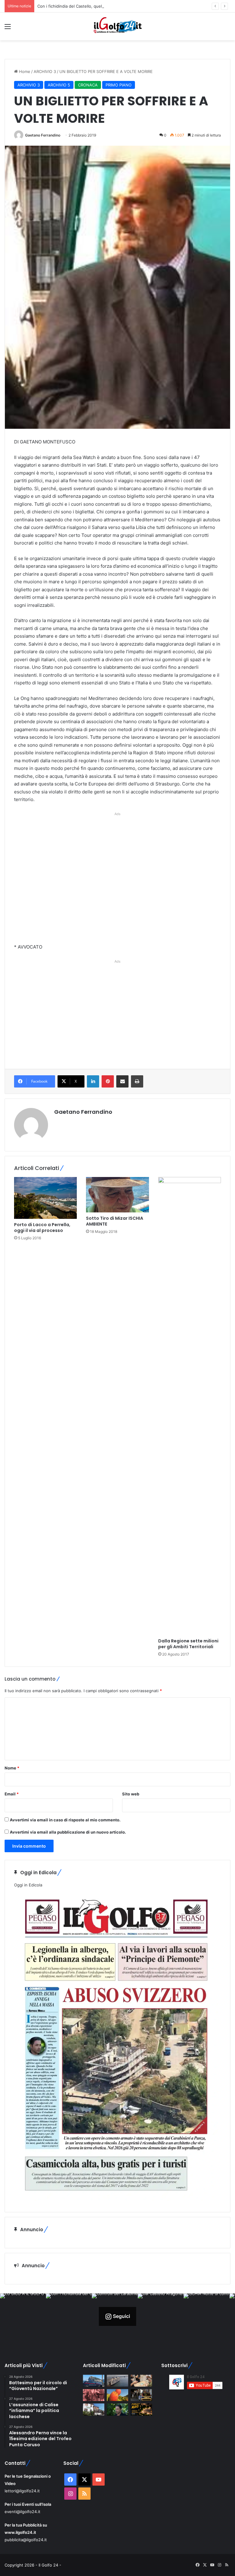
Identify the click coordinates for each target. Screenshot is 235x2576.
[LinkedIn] (93, 1081)
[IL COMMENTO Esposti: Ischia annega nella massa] (117, 2409)
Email (12, 1794)
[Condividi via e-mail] (122, 1081)
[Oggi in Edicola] (116, 2199)
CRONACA (88, 85)
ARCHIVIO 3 (45, 71)
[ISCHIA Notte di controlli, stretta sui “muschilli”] (141, 2395)
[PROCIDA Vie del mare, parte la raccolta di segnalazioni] (117, 2381)
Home (24, 71)
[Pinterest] (108, 1081)
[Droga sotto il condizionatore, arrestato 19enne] (94, 2409)
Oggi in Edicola (28, 1885)
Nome (12, 1768)
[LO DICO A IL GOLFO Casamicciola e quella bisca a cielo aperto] (141, 2381)
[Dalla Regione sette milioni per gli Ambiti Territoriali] (190, 1406)
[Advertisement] (117, 879)
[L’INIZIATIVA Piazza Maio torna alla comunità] (141, 2409)
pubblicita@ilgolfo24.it (26, 2540)
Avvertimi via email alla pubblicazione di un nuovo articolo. (68, 1832)
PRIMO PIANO (119, 85)
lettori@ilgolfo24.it (22, 2491)
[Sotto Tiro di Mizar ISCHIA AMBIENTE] (117, 1195)
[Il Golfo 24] (117, 26)
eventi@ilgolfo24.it (22, 2512)
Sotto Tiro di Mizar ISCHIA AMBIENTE (115, 1221)
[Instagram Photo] (23, 2316)
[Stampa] (137, 1081)
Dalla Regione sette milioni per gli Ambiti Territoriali (188, 1644)
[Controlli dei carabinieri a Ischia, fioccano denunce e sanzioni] (94, 2381)
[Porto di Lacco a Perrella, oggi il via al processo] (45, 1198)
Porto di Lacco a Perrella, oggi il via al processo (42, 1228)
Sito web (131, 1794)
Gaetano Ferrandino (43, 135)
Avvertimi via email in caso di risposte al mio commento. (65, 1820)
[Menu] (8, 29)
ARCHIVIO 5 (59, 85)
